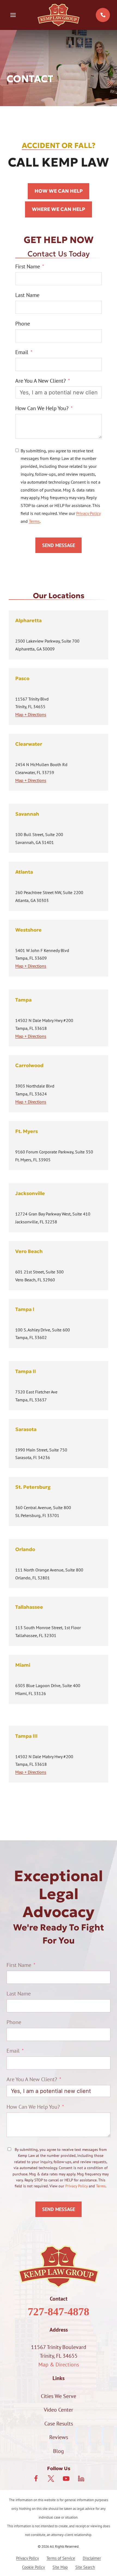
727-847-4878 (59, 2312)
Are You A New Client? (41, 381)
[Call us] (103, 15)
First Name (28, 266)
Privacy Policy (88, 513)
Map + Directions (31, 714)
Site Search (85, 2567)
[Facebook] (36, 2479)
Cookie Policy (33, 2567)
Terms (34, 521)
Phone (23, 324)
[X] (51, 2479)
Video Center (59, 2410)
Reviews (59, 2437)
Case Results (59, 2424)
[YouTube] (66, 2479)
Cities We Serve (59, 2396)
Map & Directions (59, 2365)
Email (22, 352)
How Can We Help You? (42, 408)
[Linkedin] (81, 2479)
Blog (59, 2451)
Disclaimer (92, 2558)
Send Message (59, 545)
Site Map (60, 2567)
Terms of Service (61, 2558)
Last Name (27, 295)
